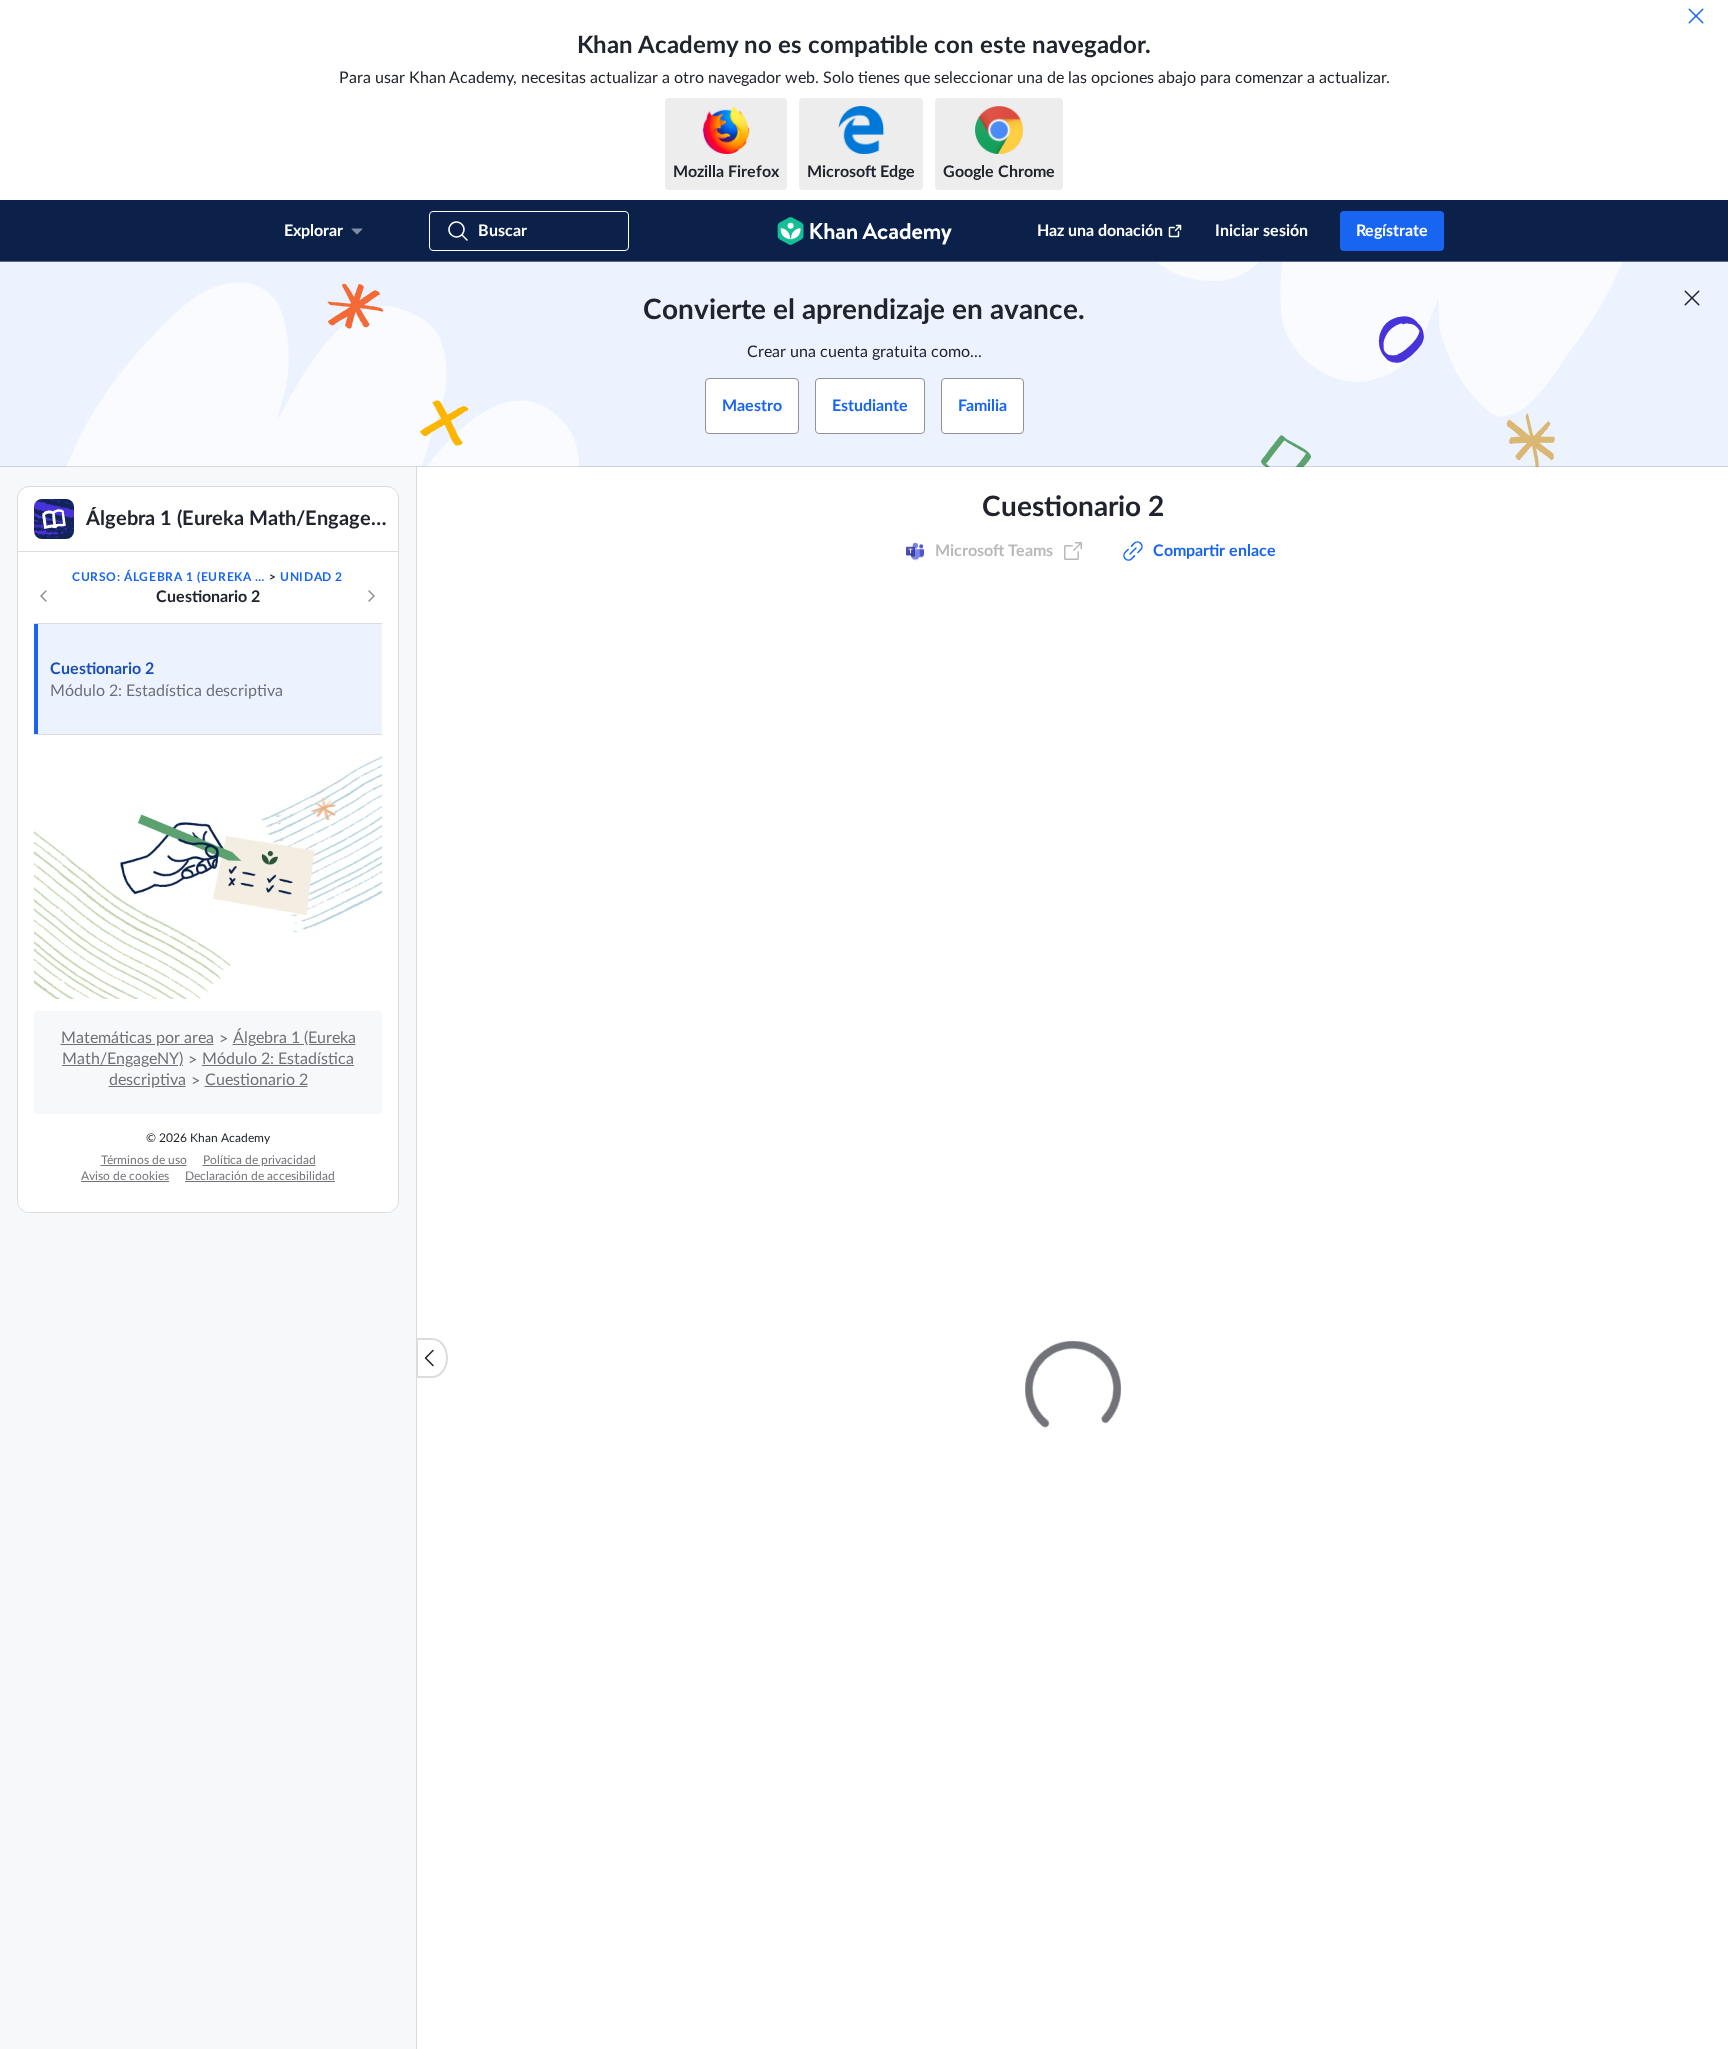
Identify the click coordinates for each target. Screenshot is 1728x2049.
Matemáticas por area (137, 1038)
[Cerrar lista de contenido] (432, 1358)
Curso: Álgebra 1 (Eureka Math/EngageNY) (168, 577)
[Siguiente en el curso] (371, 596)
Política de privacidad (259, 1160)
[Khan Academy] (864, 231)
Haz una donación (1100, 231)
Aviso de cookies (125, 1176)
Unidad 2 (311, 577)
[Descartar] (1696, 16)
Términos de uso (144, 1160)
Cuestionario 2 (102, 669)
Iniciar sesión (1261, 231)
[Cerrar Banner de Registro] (1692, 298)
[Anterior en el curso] (44, 596)
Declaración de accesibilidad (260, 1176)
